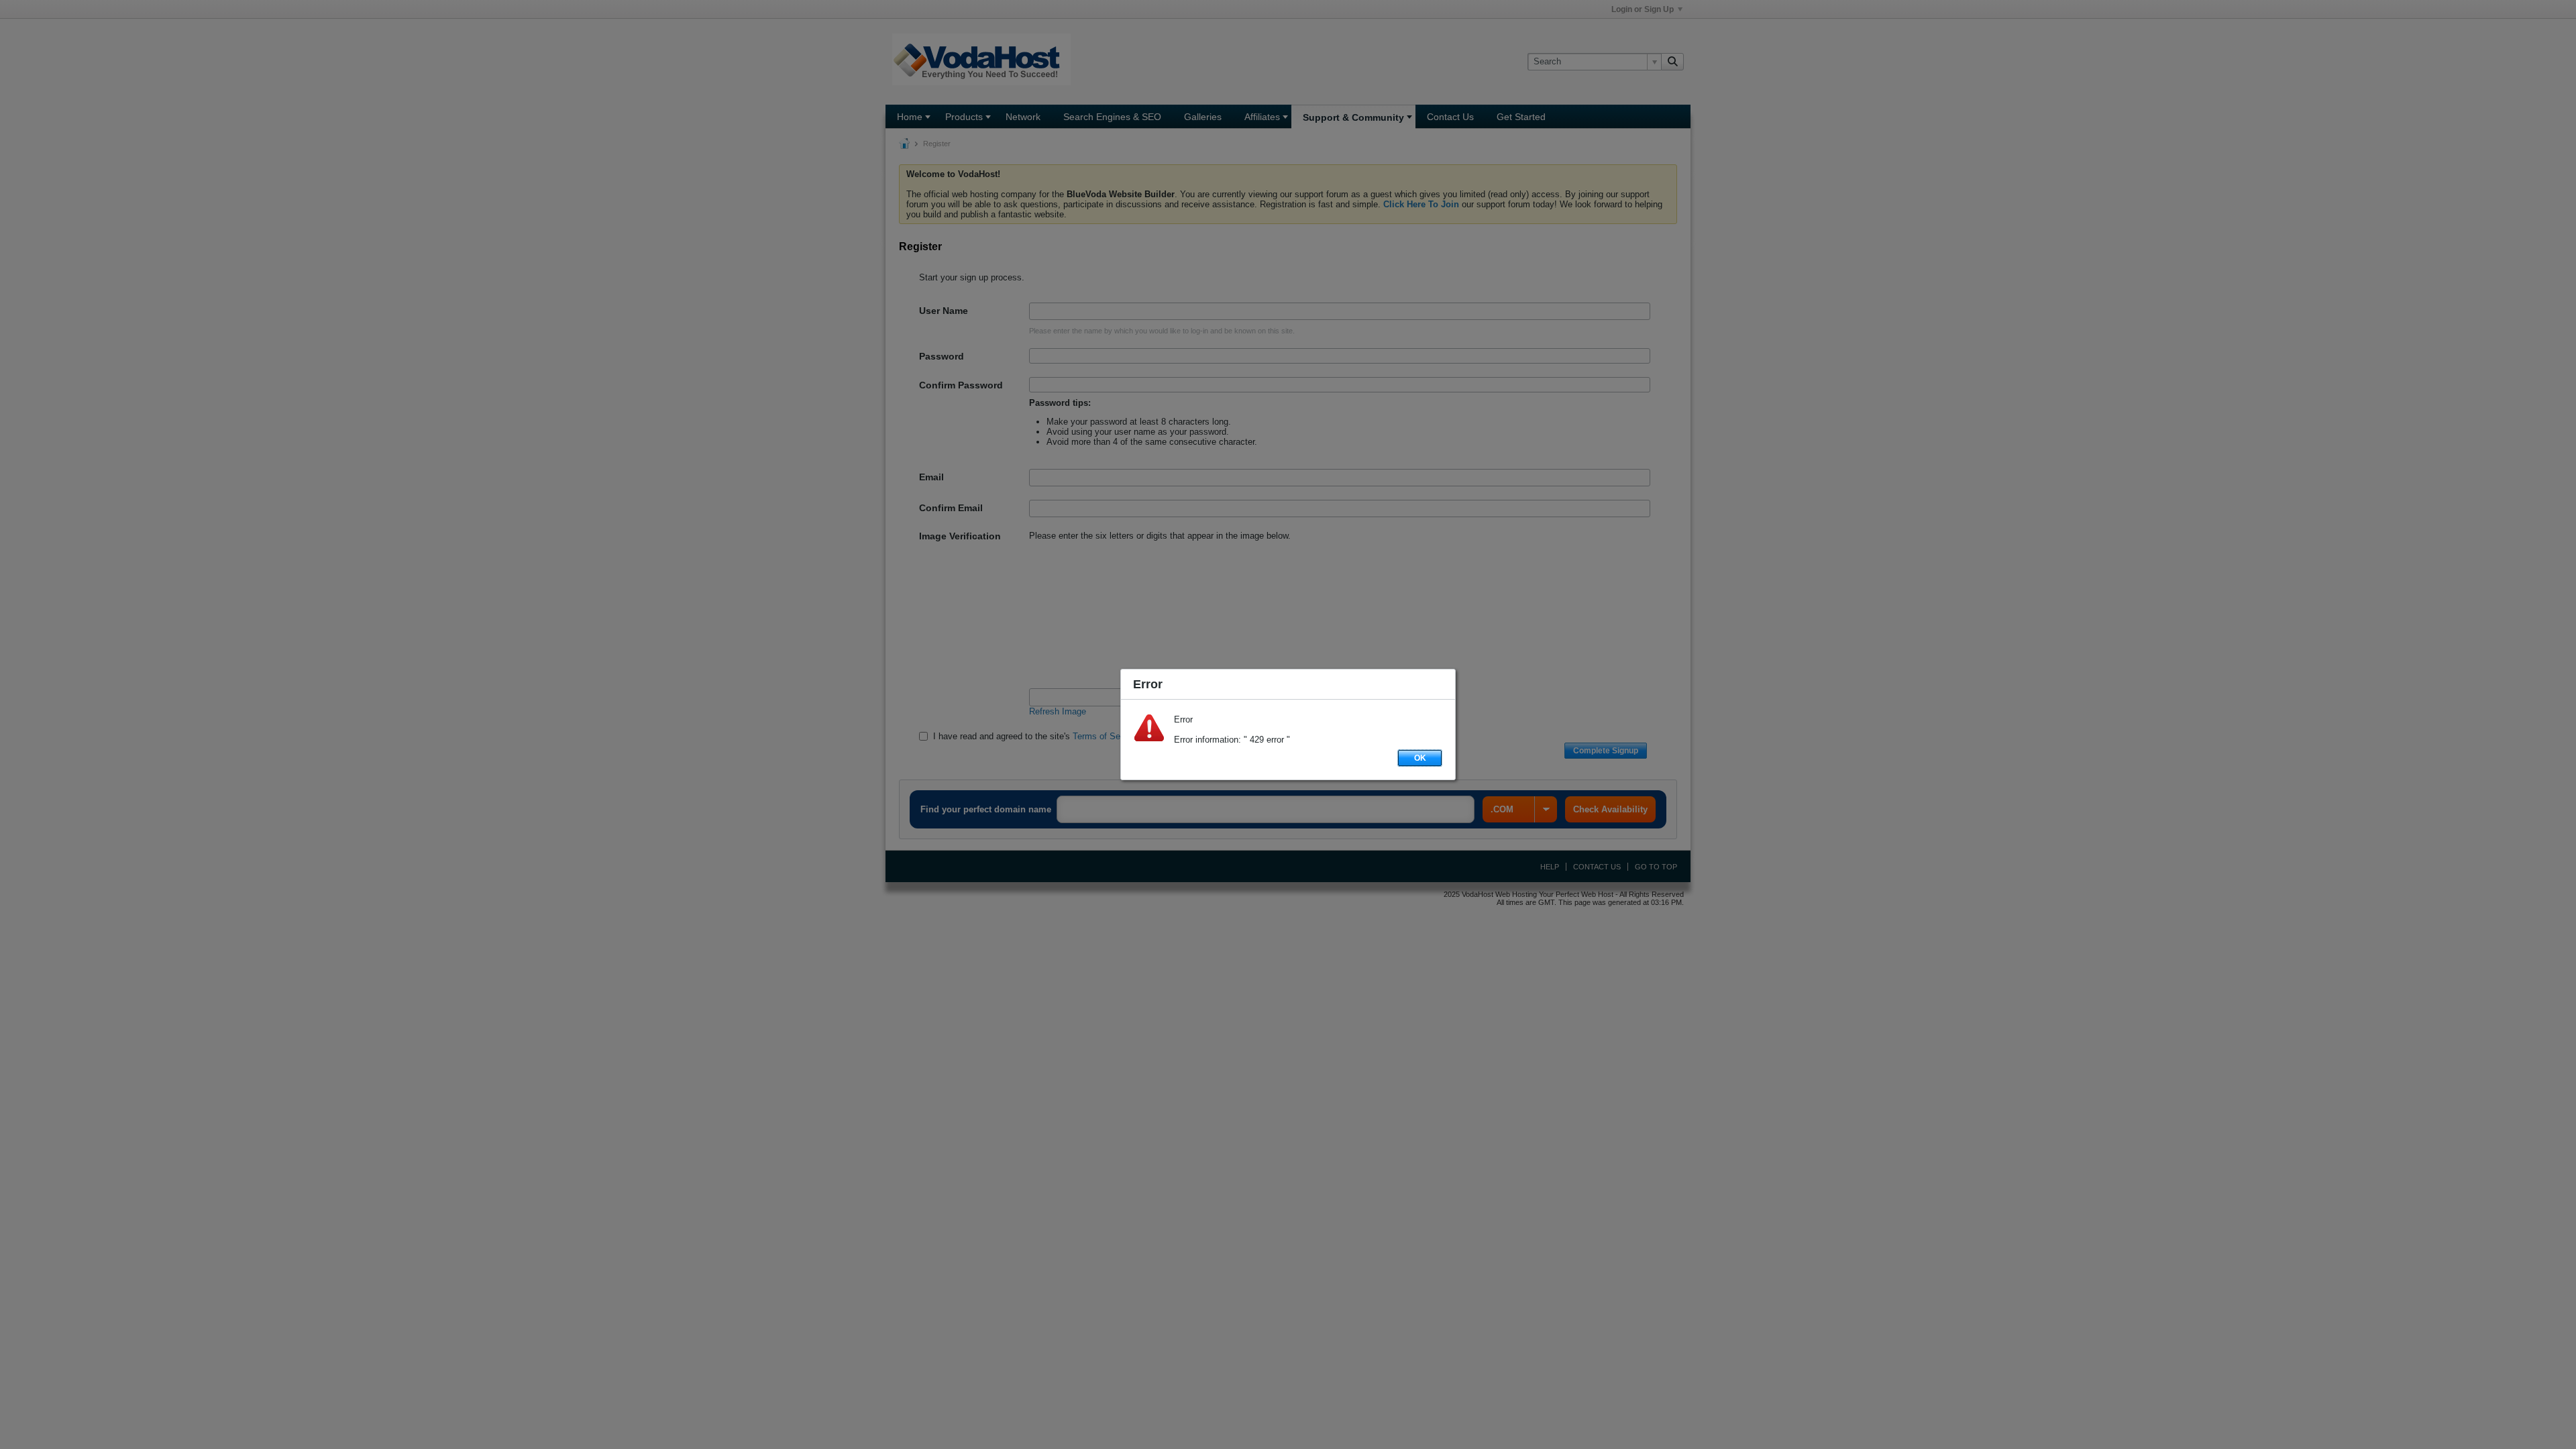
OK (1420, 758)
